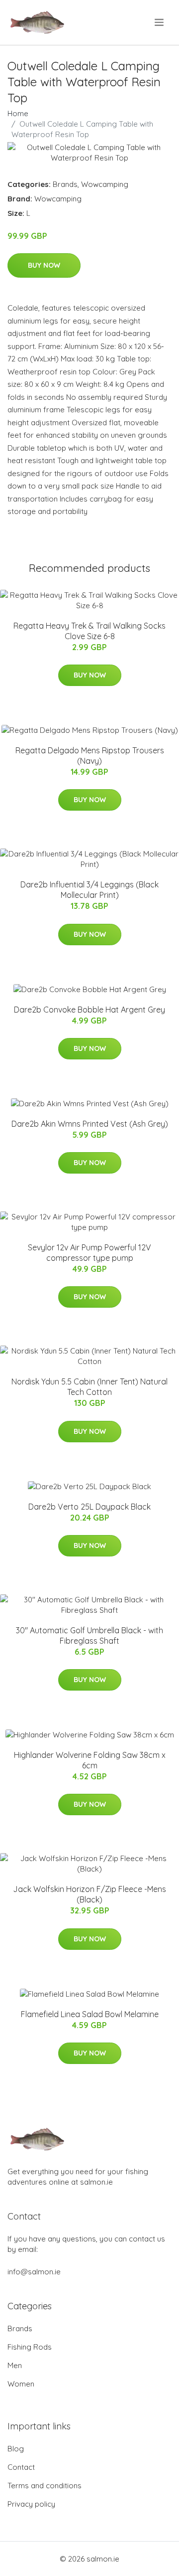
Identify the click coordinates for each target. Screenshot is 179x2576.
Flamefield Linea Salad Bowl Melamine (90, 2014)
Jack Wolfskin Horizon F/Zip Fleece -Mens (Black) (89, 1894)
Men (15, 2365)
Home (18, 113)
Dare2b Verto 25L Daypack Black (89, 1507)
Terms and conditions (45, 2486)
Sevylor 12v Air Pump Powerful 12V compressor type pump (89, 1253)
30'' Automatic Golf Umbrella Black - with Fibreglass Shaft (89, 1635)
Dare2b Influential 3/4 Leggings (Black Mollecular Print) (89, 890)
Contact (21, 2467)
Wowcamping (105, 184)
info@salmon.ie (34, 2272)
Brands (65, 184)
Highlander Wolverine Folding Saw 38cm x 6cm (90, 1760)
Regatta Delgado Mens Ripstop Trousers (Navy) (90, 756)
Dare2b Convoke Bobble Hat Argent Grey (89, 1010)
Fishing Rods (30, 2347)
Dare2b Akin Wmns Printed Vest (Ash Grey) (90, 1124)
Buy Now (44, 265)
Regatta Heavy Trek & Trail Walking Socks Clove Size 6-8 (89, 631)
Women (21, 2384)
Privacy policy (31, 2504)
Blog (16, 2449)
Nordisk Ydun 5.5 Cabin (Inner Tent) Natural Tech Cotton (89, 1387)
